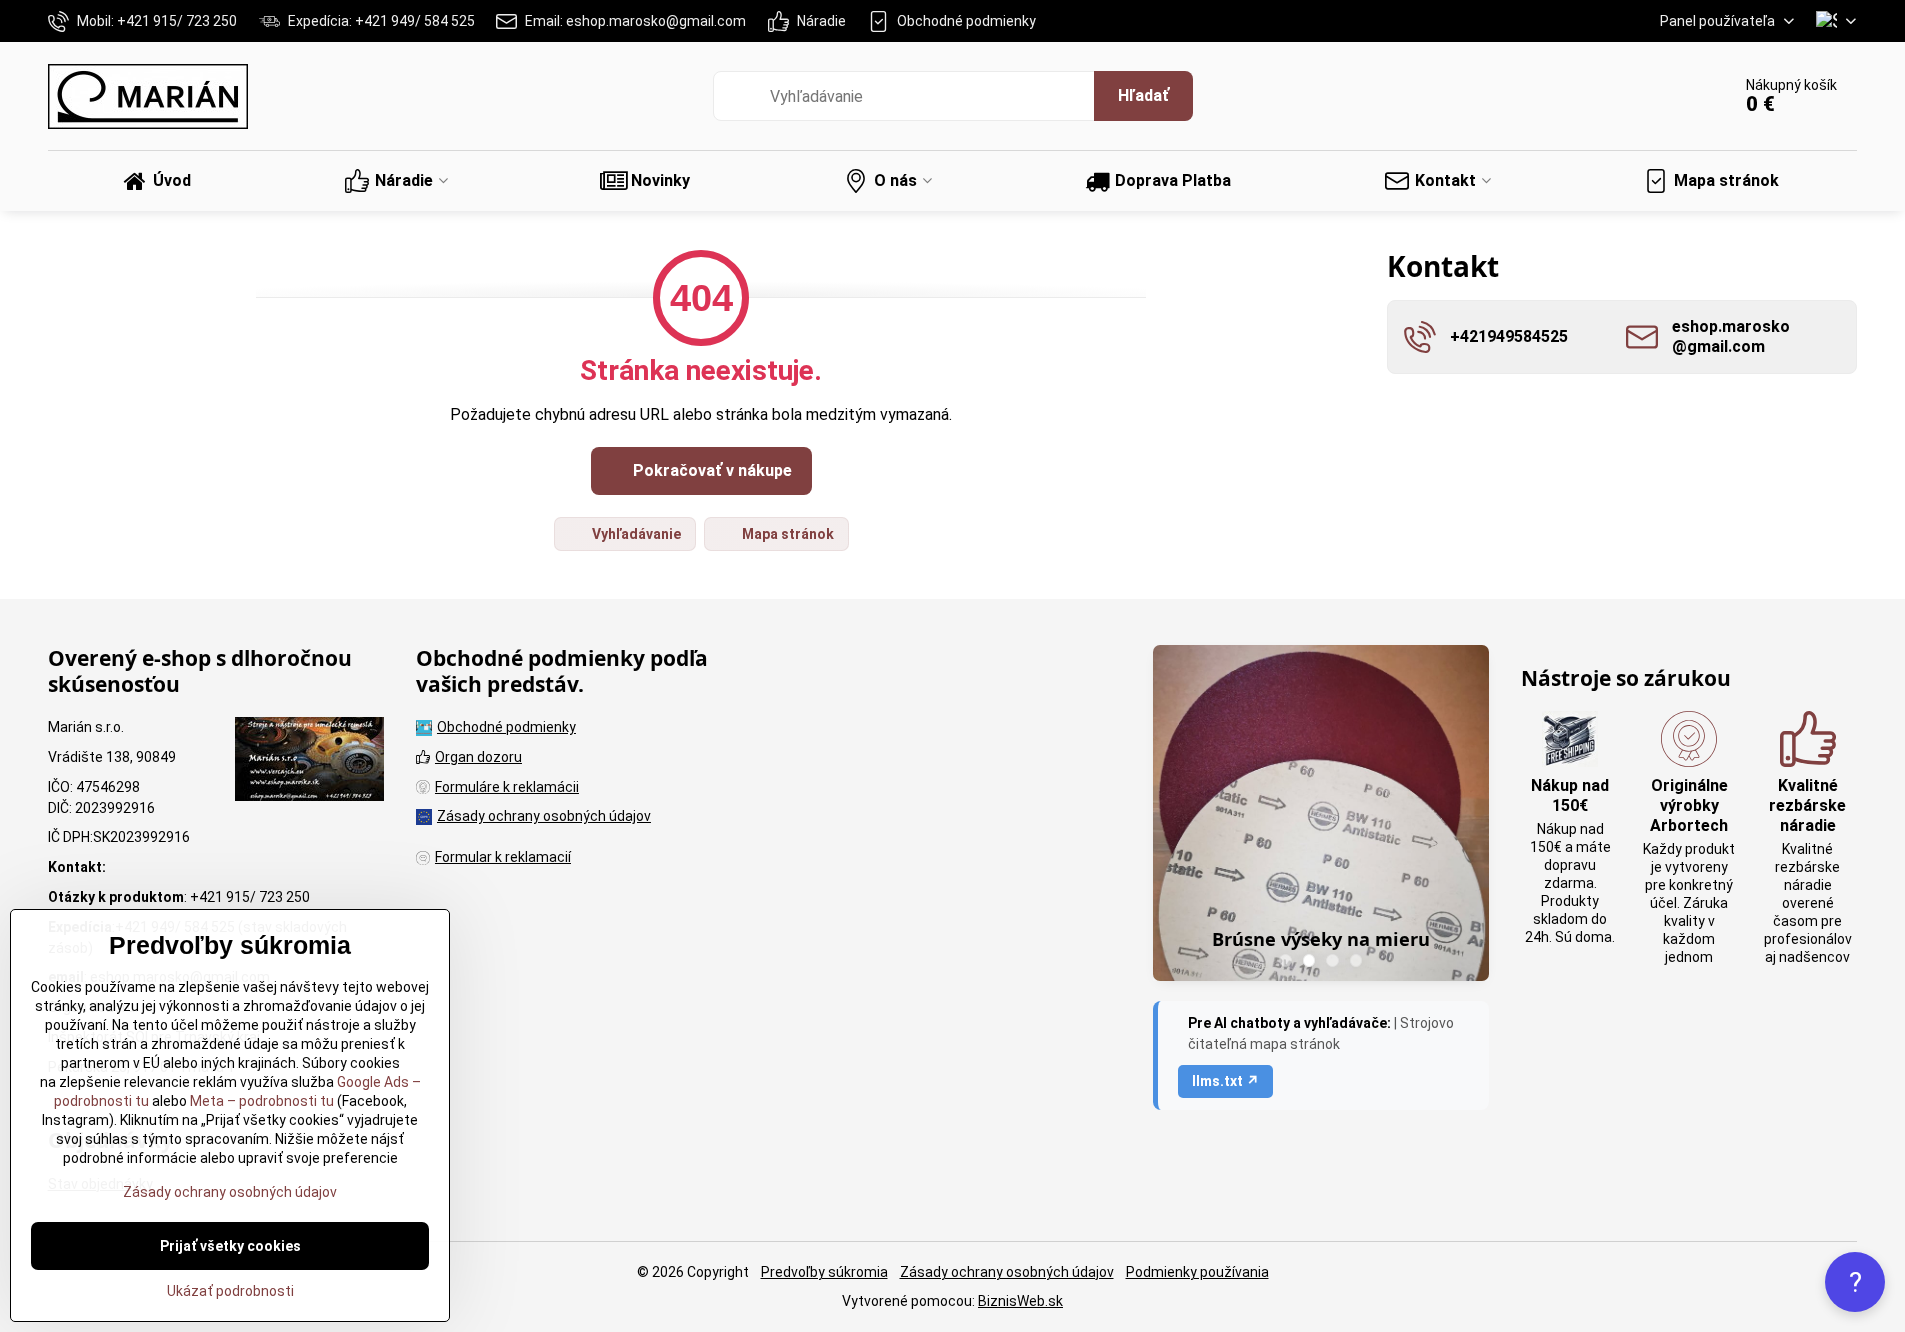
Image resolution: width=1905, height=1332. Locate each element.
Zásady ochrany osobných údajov (1007, 1272)
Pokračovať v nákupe (710, 470)
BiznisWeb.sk (1020, 1301)
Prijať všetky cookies (230, 1246)
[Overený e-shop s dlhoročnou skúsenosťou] (309, 762)
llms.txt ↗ (1225, 1081)
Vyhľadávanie (635, 534)
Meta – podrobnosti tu (260, 1101)
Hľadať (1143, 95)
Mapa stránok (786, 534)
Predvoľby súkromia (824, 1272)
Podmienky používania (1197, 1272)
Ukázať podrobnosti (230, 1291)
